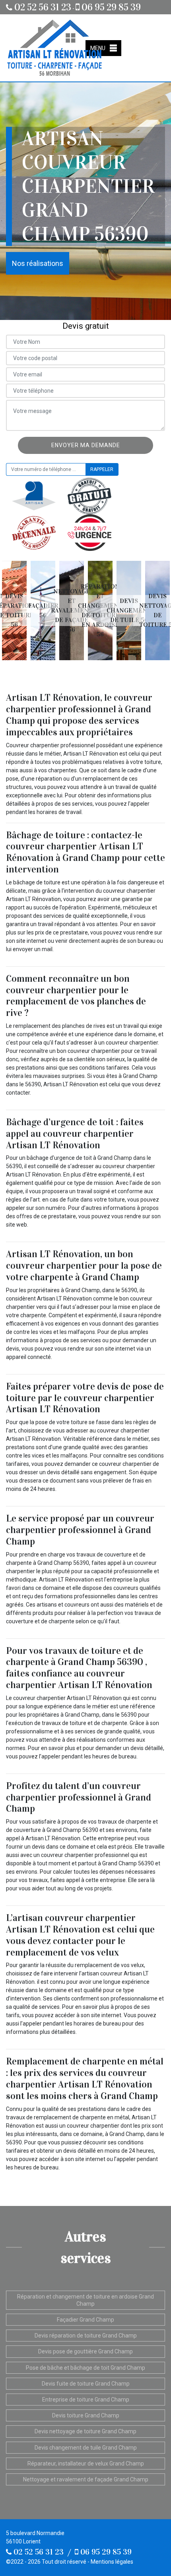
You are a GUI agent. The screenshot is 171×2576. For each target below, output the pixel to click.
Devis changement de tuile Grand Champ (86, 2448)
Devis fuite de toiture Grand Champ (86, 2384)
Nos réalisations (38, 263)
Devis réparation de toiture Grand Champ (86, 2336)
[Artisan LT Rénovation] (54, 48)
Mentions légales (112, 2562)
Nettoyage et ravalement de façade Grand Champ (86, 2479)
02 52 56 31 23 (42, 7)
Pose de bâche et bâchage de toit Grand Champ (85, 2368)
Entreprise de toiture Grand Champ (86, 2400)
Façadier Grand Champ (85, 2320)
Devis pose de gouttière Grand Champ (85, 2351)
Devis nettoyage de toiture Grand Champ (85, 2431)
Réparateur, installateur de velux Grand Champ (86, 2464)
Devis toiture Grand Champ (86, 2415)
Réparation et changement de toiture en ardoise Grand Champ (85, 2300)
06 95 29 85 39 (110, 7)
